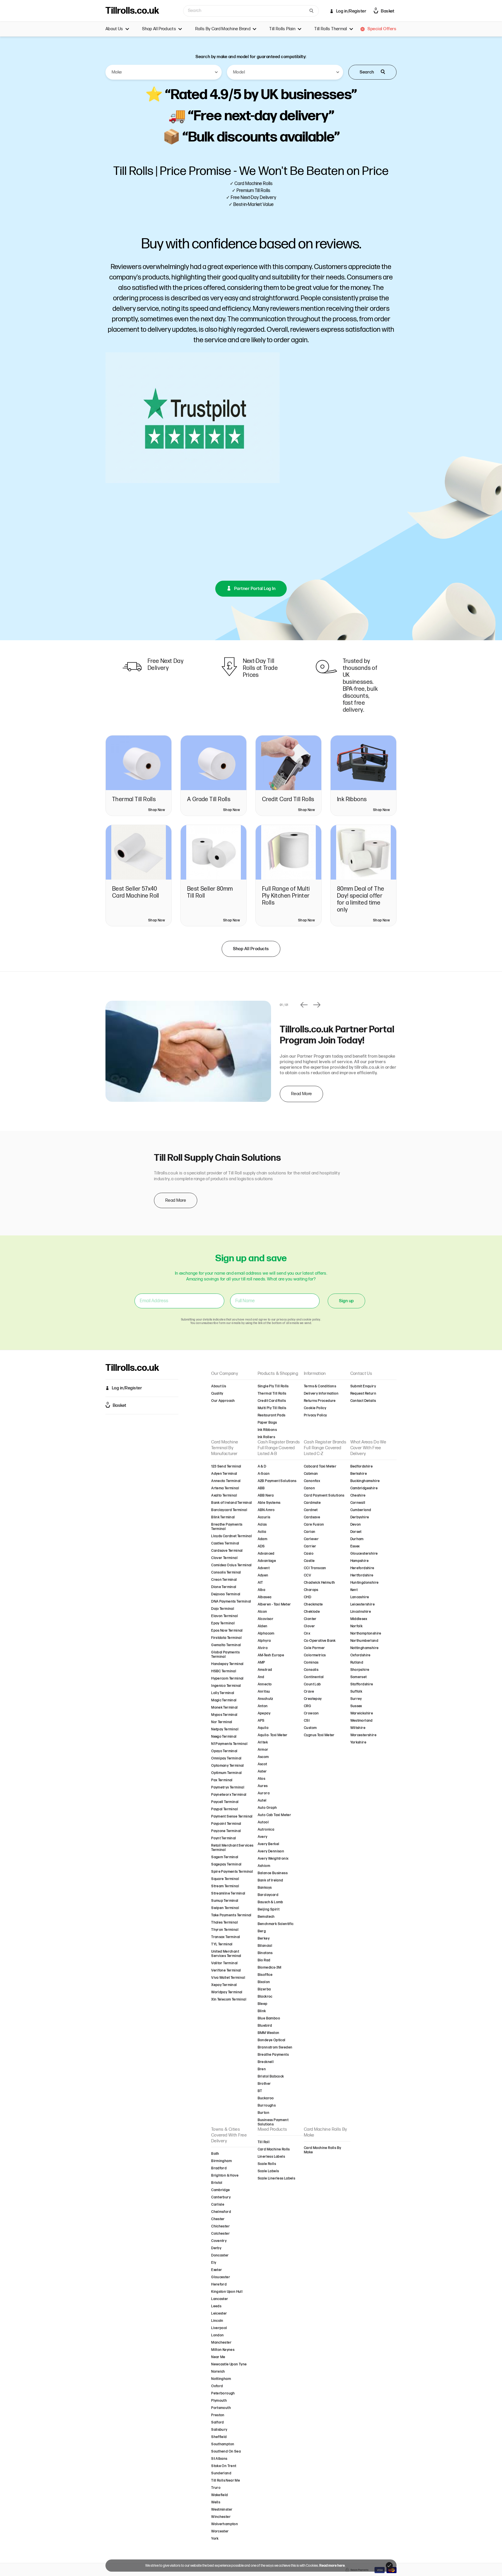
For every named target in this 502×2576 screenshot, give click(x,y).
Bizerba (264, 1989)
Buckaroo (266, 2098)
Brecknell (266, 2062)
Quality (217, 1394)
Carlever (311, 1539)
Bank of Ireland (270, 1880)
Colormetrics (315, 1655)
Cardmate (312, 1503)
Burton (263, 2113)
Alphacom (266, 1634)
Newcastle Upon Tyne (229, 2364)
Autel (262, 1801)
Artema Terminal (225, 1488)
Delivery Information (321, 1394)
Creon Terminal (224, 1580)
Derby (216, 2248)
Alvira (263, 1648)
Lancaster (220, 2299)
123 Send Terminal (226, 1467)
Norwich (218, 2372)
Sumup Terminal (225, 1901)
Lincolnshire (361, 1612)
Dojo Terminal (223, 1609)
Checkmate (313, 1604)
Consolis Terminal (226, 1573)
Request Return (363, 1394)
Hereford (219, 2285)
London (217, 2335)
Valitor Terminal (224, 1963)
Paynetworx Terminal (229, 1795)
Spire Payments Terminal (232, 1872)
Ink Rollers (266, 1437)
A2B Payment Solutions (277, 1481)
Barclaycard (268, 1895)
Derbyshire (360, 1517)
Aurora (264, 1793)
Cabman (311, 1474)
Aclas (262, 1525)
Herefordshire (362, 1568)
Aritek (263, 1742)
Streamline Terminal (228, 1894)
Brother (264, 2084)
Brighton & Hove (225, 2176)
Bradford (219, 2168)
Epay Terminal (223, 1623)
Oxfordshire (361, 1655)
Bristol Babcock (271, 2077)
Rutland (357, 1663)
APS (261, 1721)
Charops (311, 1590)
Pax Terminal (222, 1780)
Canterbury (221, 2197)
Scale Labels (268, 2171)
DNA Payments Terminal (231, 1602)
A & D (262, 1467)
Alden (263, 1626)
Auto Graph (267, 1808)
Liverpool (219, 2328)
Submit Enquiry (363, 1386)
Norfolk (357, 1626)
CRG (308, 1706)
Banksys (265, 1888)
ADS (261, 1546)
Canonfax (312, 1481)
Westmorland (362, 1721)
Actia (262, 1532)
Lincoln (217, 2321)
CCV (308, 1575)
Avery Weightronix (273, 1859)
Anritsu (264, 1692)
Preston (218, 2415)
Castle (309, 1561)
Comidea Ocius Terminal (232, 1565)
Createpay (313, 1699)
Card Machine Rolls (274, 2149)
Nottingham (221, 2379)
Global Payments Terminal (225, 1655)
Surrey (356, 1699)
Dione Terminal (224, 1587)
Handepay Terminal (227, 1664)
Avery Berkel (269, 1844)
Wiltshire (358, 1728)
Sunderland (221, 2473)
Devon (356, 1525)
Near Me (218, 2357)
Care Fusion (314, 1525)
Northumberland (364, 1641)
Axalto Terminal (224, 1496)
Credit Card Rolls (272, 1401)
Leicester (219, 2314)
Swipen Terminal (225, 1908)
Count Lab (312, 1684)
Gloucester (221, 2277)
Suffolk (356, 1692)
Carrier (310, 1546)
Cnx (307, 1634)
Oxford (217, 2386)
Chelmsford (221, 2212)
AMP (261, 1663)
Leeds (216, 2306)
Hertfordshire (362, 1575)
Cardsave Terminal (227, 1551)
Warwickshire (362, 1713)
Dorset (356, 1532)
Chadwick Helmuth (319, 1583)
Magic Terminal (224, 1700)
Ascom (263, 1757)
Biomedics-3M (270, 1968)
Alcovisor (266, 1619)
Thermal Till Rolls (272, 1394)
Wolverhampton (225, 2524)
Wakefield (220, 2495)
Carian (310, 1532)
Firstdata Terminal (226, 1638)
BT (260, 2091)
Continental (314, 1677)
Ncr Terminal (222, 1722)
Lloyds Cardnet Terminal (232, 1536)
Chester (218, 2219)
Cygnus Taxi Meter (319, 1735)
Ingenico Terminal (226, 1686)
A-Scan (264, 1474)
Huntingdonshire (365, 1583)
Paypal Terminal (225, 1809)
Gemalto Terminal (226, 1645)
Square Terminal (225, 1879)
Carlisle (218, 2205)
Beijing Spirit (269, 1909)
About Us (219, 1386)
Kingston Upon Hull (227, 2292)
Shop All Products (251, 949)
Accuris (264, 1517)
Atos (262, 1779)
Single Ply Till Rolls (273, 1386)
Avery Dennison (271, 1851)
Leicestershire (363, 1604)
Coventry (219, 2241)
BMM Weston (269, 2033)
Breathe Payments (273, 2055)
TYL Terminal (222, 1944)
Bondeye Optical (272, 2040)
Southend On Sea (226, 2452)
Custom (310, 1728)
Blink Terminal (223, 1517)
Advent (264, 1568)
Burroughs (267, 2106)
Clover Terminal (224, 1558)
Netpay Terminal (225, 1729)
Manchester (221, 2343)
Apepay (264, 1713)
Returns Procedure (320, 1401)
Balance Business (273, 1873)
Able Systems (269, 1503)
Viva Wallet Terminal (228, 1978)
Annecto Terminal (226, 1481)
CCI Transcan (315, 1568)
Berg (262, 1931)
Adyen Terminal (224, 1474)
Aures (263, 1786)
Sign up (346, 1301)
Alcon (262, 1612)
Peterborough (223, 2393)
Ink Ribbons (267, 1430)
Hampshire (360, 1561)
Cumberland (361, 1510)
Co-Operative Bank (320, 1641)
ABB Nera (266, 1496)
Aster (262, 1772)
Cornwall (358, 1503)
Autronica (266, 1830)
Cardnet (311, 1510)
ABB (261, 1488)
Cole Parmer (314, 1648)
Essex (355, 1546)
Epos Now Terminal (227, 1631)
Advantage (267, 1561)
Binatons (265, 1953)
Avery (263, 1837)
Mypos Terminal (224, 1715)
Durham (357, 1539)
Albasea (265, 1597)
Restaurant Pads (272, 1415)
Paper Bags (267, 1423)
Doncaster (220, 2255)
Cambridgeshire (364, 1488)
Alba (262, 1590)
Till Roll (264, 2142)
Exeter (217, 2270)
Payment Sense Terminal (232, 1817)
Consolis (311, 1670)
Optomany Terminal (228, 1766)
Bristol (217, 2183)
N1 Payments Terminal (229, 1744)
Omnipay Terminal (226, 1758)
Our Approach (223, 1401)
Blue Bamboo (269, 2018)
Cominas (311, 1663)
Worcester (220, 2531)
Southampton (223, 2444)
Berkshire (359, 1474)
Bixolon (264, 1982)
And (261, 1677)
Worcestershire (364, 1735)
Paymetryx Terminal (228, 1787)
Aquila (263, 1728)
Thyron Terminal (225, 1930)
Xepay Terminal (224, 1985)
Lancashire (360, 1597)
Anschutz (266, 1699)
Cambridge (221, 2190)
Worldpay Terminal (227, 1992)
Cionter (310, 1619)
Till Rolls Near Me (226, 2481)
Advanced (266, 1554)
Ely (214, 2263)
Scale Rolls (267, 2164)
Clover (309, 1626)
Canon (309, 1488)
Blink (262, 2011)
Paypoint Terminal (226, 1824)
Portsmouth (221, 2408)
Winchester (221, 2517)
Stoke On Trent (224, 2466)
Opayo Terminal (224, 1751)
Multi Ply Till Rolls (272, 1408)
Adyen (263, 1575)
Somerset (359, 1677)
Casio (309, 1554)
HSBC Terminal (224, 1671)
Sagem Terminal (225, 1857)
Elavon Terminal (225, 1616)
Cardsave (312, 1517)
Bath (215, 2154)
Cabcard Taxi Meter (320, 1467)
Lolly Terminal (223, 1693)
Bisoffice (265, 1975)
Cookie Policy (315, 1408)
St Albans (219, 2459)
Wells (216, 2502)
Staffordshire (362, 1684)
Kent (354, 1590)
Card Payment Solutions (324, 1496)
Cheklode (312, 1612)
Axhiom (264, 1866)
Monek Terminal (225, 1708)
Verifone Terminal (226, 1970)
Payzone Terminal (226, 1831)
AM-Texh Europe (271, 1655)
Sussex (356, 1706)
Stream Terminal (225, 1886)
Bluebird (265, 2026)
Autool (263, 1822)
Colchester (220, 2234)
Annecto (265, 1684)
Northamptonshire (366, 1634)
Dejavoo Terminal (226, 1594)
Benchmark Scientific (276, 1924)
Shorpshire (360, 1670)
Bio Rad (264, 1960)
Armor (263, 1750)
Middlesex (359, 1619)
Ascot (262, 1764)
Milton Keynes (223, 2350)
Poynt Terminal (224, 1838)
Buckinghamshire (365, 1481)
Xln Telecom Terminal (229, 2000)
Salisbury (219, 2430)
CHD (308, 1597)
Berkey (264, 1939)
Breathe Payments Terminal (227, 1527)
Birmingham (222, 2161)
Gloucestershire (364, 1554)
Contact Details (363, 1401)
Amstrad (265, 1670)
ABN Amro (266, 1510)
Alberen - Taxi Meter (274, 1604)
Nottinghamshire (365, 1648)
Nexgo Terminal (224, 1737)
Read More (301, 1094)
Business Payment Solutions (273, 2122)
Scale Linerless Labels (277, 2178)
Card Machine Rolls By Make (322, 2150)
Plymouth (219, 2401)
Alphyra (264, 1641)
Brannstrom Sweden (275, 2047)
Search (367, 72)
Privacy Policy (315, 1415)
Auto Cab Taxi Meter (275, 1815)
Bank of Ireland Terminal (232, 1503)
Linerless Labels (271, 2157)
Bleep (263, 2004)
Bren (262, 2069)
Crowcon (311, 1713)
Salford (218, 2422)
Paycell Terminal (225, 1802)
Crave (309, 1692)
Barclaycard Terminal (229, 1510)
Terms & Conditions (320, 1386)
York (215, 2539)
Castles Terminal (225, 1543)
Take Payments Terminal (231, 1915)
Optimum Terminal (226, 1773)
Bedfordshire (362, 1467)
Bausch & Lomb (270, 1902)
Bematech (266, 1917)
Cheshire (358, 1496)
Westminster (222, 2510)
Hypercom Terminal (227, 1679)
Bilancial (265, 1946)
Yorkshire (358, 1742)
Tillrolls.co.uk (132, 11)
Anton (263, 1706)
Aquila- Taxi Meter (273, 1735)
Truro (216, 2488)
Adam (263, 1539)
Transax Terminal (226, 1937)
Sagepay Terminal (226, 1864)
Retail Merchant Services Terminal (232, 1848)
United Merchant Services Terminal (226, 1954)
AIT (260, 1583)
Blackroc (265, 1997)
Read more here (332, 2566)
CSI (307, 1721)
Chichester (220, 2226)
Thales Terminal (225, 1923)
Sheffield (219, 2437)
